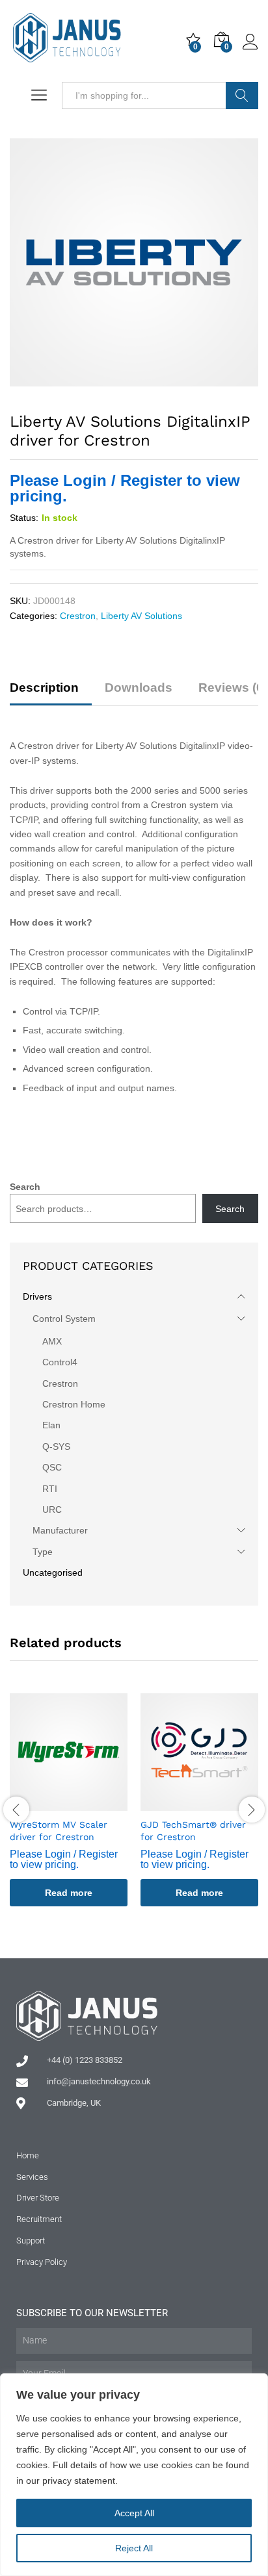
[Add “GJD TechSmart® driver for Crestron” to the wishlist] (215, 1803)
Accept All (134, 2513)
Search (242, 95)
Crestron (78, 616)
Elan (51, 1425)
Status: (24, 518)
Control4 (60, 1362)
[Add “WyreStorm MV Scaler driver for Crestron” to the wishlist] (84, 1803)
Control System (64, 1319)
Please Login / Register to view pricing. (125, 488)
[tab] (51, 693)
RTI (50, 1489)
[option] (69, 1809)
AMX (52, 1341)
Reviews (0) (233, 688)
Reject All (134, 2548)
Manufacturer (60, 1530)
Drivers (37, 1296)
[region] (134, 2475)
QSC (52, 1467)
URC (52, 1509)
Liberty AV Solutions (141, 616)
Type (43, 1552)
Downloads (139, 688)
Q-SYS (56, 1446)
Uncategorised (53, 1572)
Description (44, 688)
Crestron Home (74, 1404)
